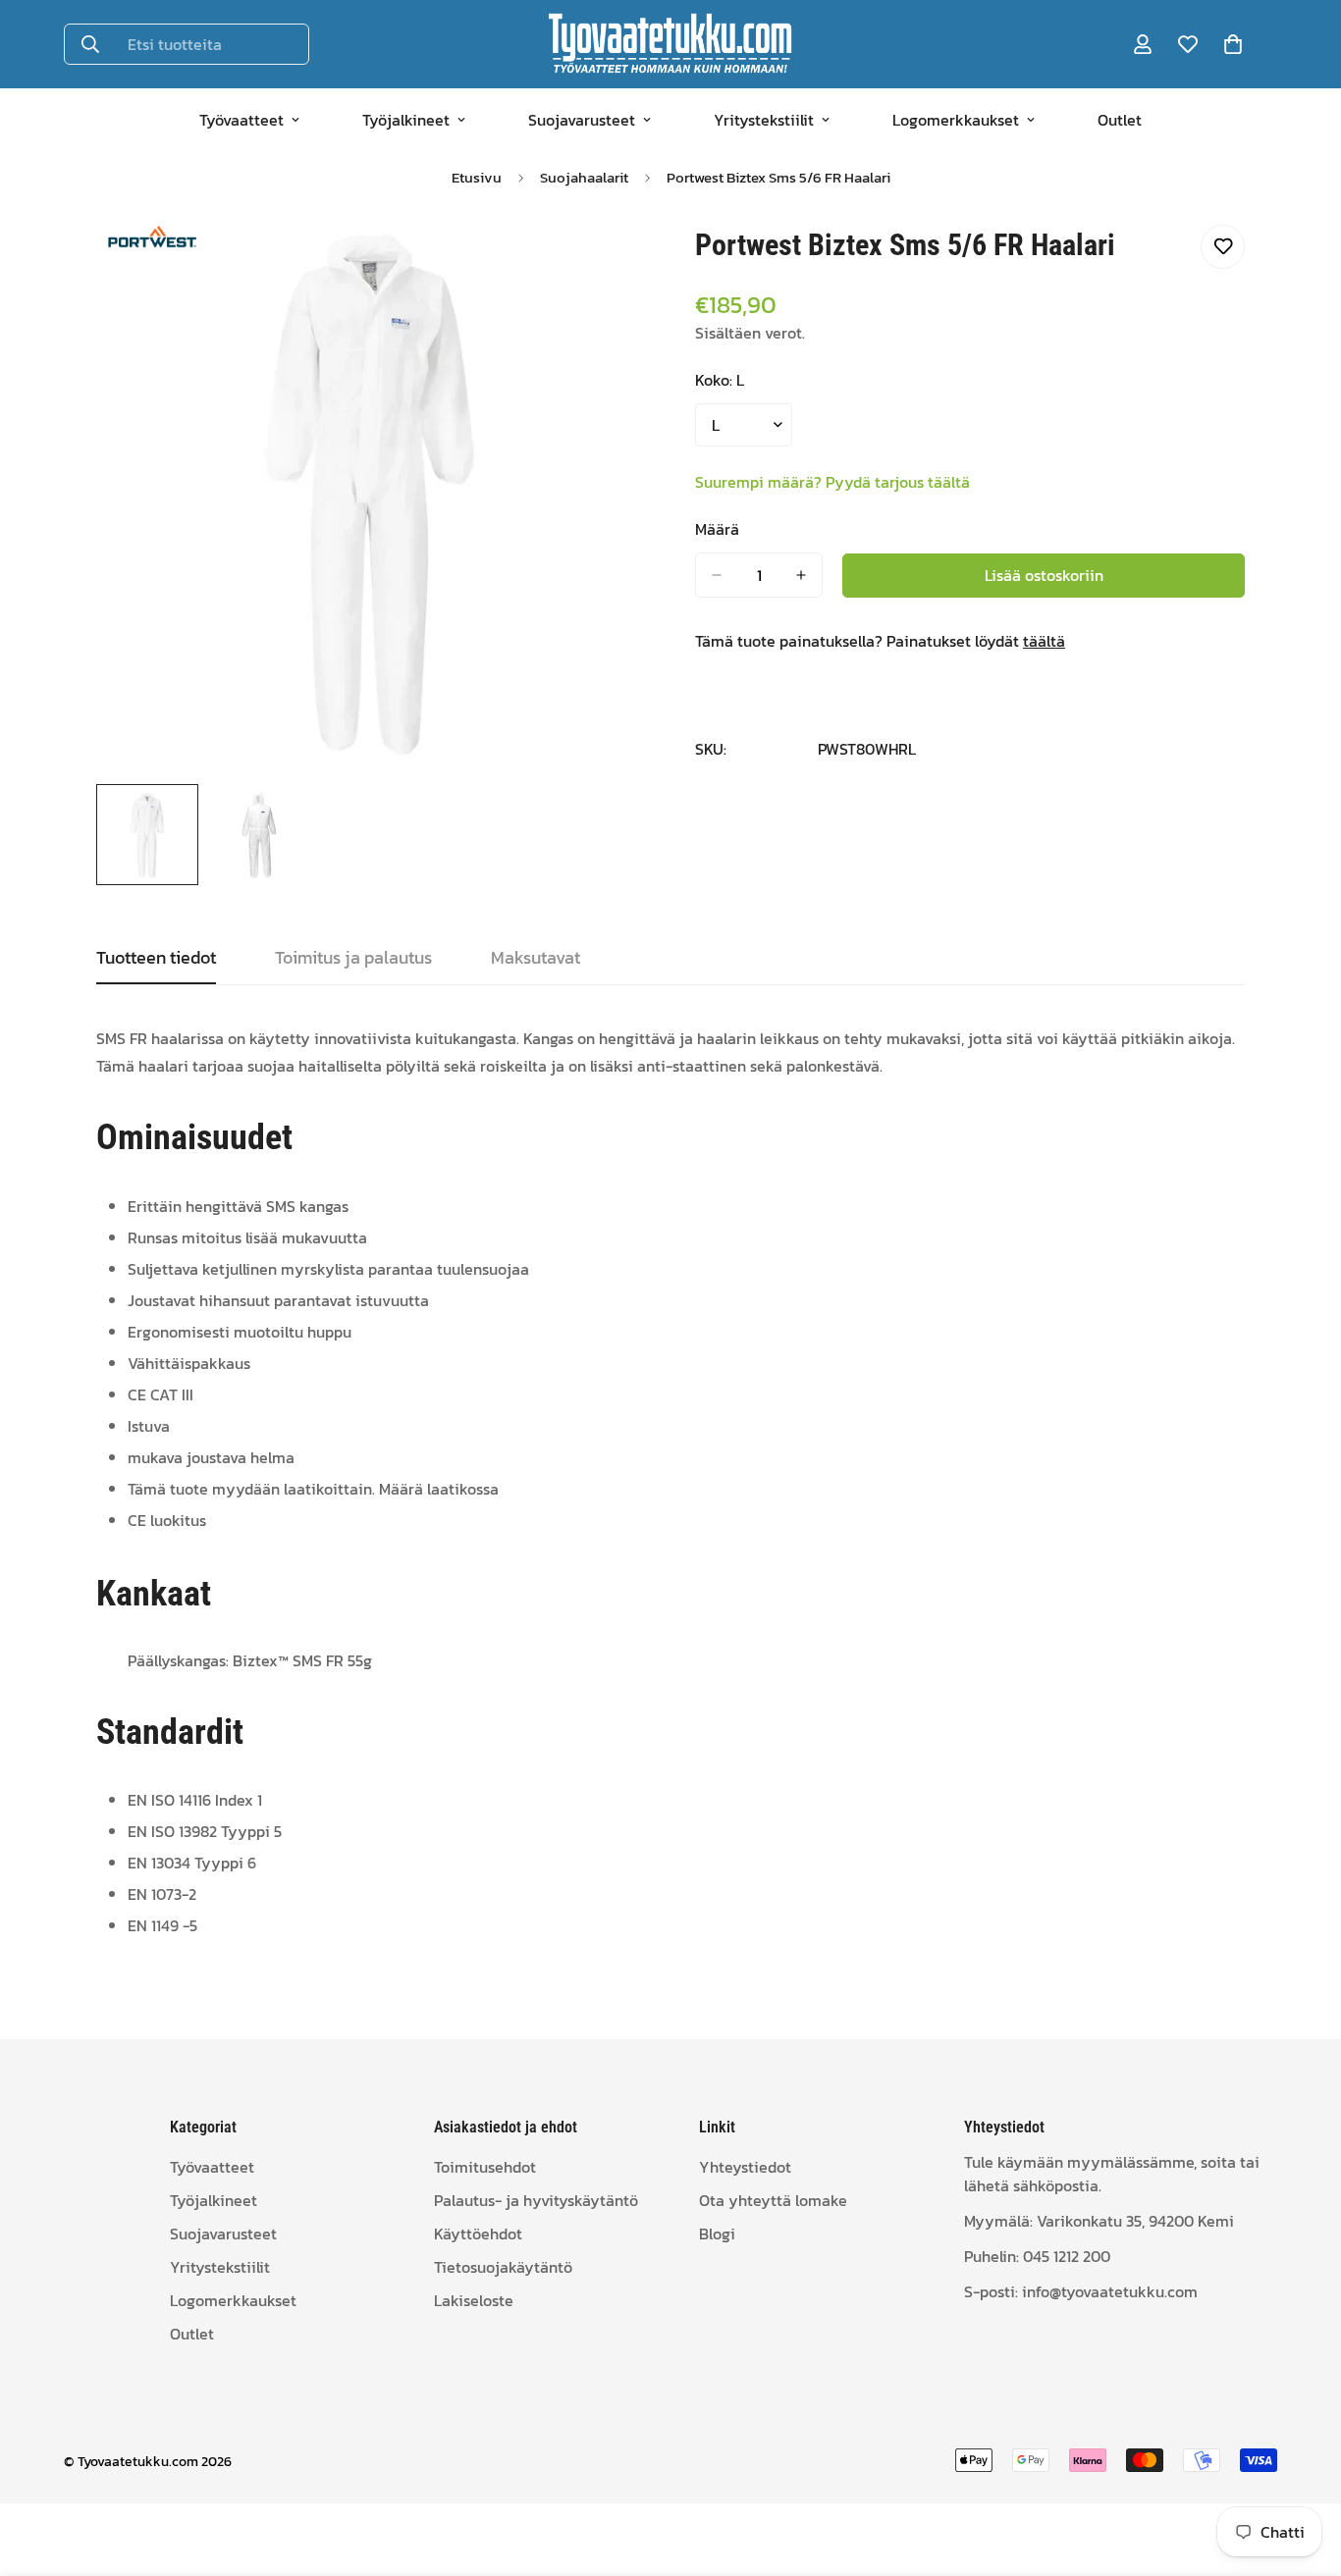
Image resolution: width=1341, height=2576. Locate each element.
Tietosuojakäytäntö (503, 2267)
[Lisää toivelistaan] (1223, 247)
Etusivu (477, 177)
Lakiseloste (474, 2300)
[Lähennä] (604, 262)
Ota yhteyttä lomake (773, 2200)
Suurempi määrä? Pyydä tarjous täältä (832, 482)
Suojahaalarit (584, 177)
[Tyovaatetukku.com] (670, 44)
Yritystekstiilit (764, 120)
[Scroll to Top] (1303, 2469)
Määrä (717, 529)
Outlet (1120, 120)
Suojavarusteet (582, 120)
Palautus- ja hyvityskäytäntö (536, 2200)
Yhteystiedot (745, 2167)
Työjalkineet (406, 120)
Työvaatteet (241, 120)
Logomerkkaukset (956, 120)
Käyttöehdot (478, 2234)
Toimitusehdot (485, 2167)
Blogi (717, 2234)
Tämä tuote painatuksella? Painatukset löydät (880, 641)
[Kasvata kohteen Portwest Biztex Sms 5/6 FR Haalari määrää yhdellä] (801, 575)
